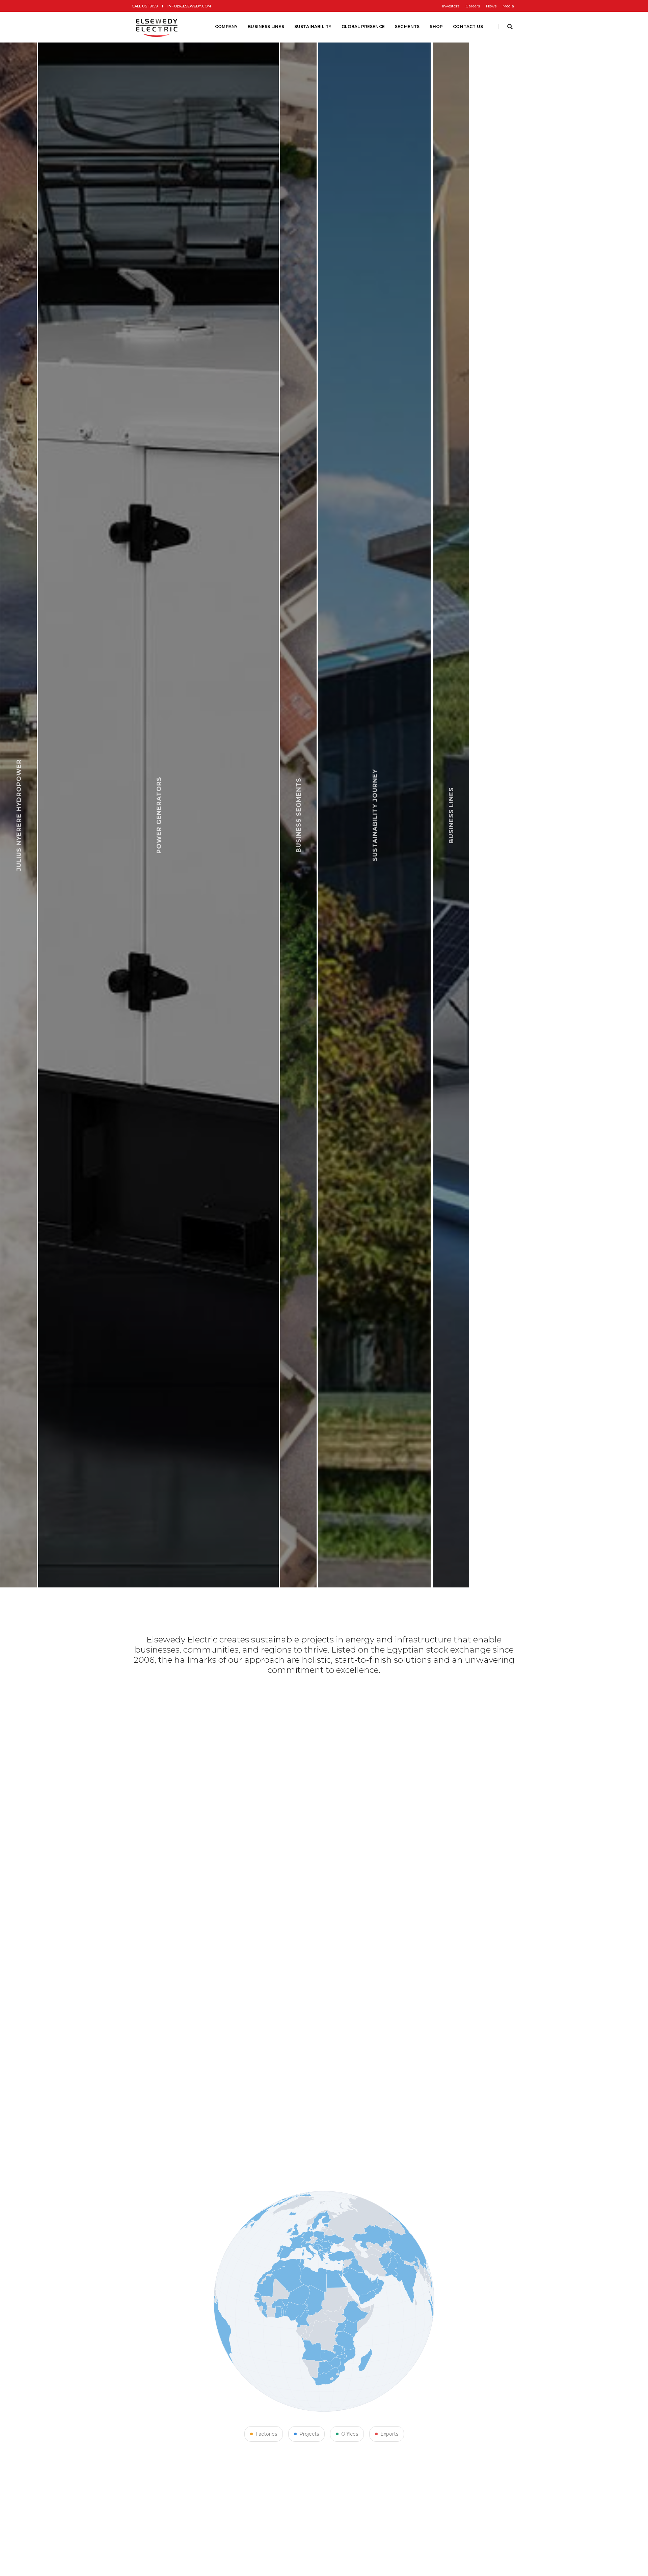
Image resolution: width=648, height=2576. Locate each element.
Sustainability (313, 26)
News (491, 6)
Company (226, 26)
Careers (473, 6)
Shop (436, 26)
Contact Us (468, 26)
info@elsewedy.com (189, 6)
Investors (451, 6)
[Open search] (510, 27)
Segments (407, 26)
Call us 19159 (145, 6)
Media (508, 6)
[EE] (157, 27)
